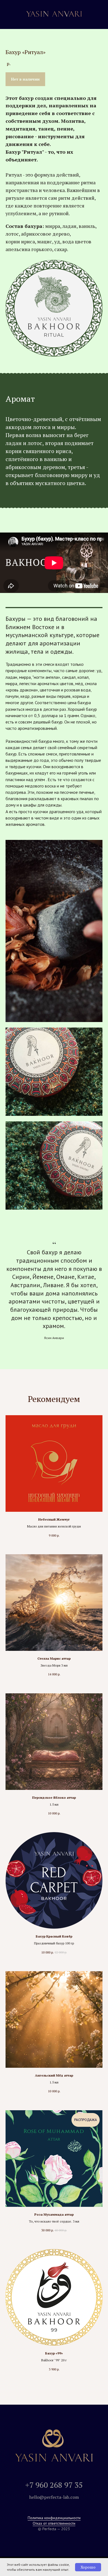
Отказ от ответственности (54, 2523)
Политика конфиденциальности (54, 2518)
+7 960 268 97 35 (54, 2485)
